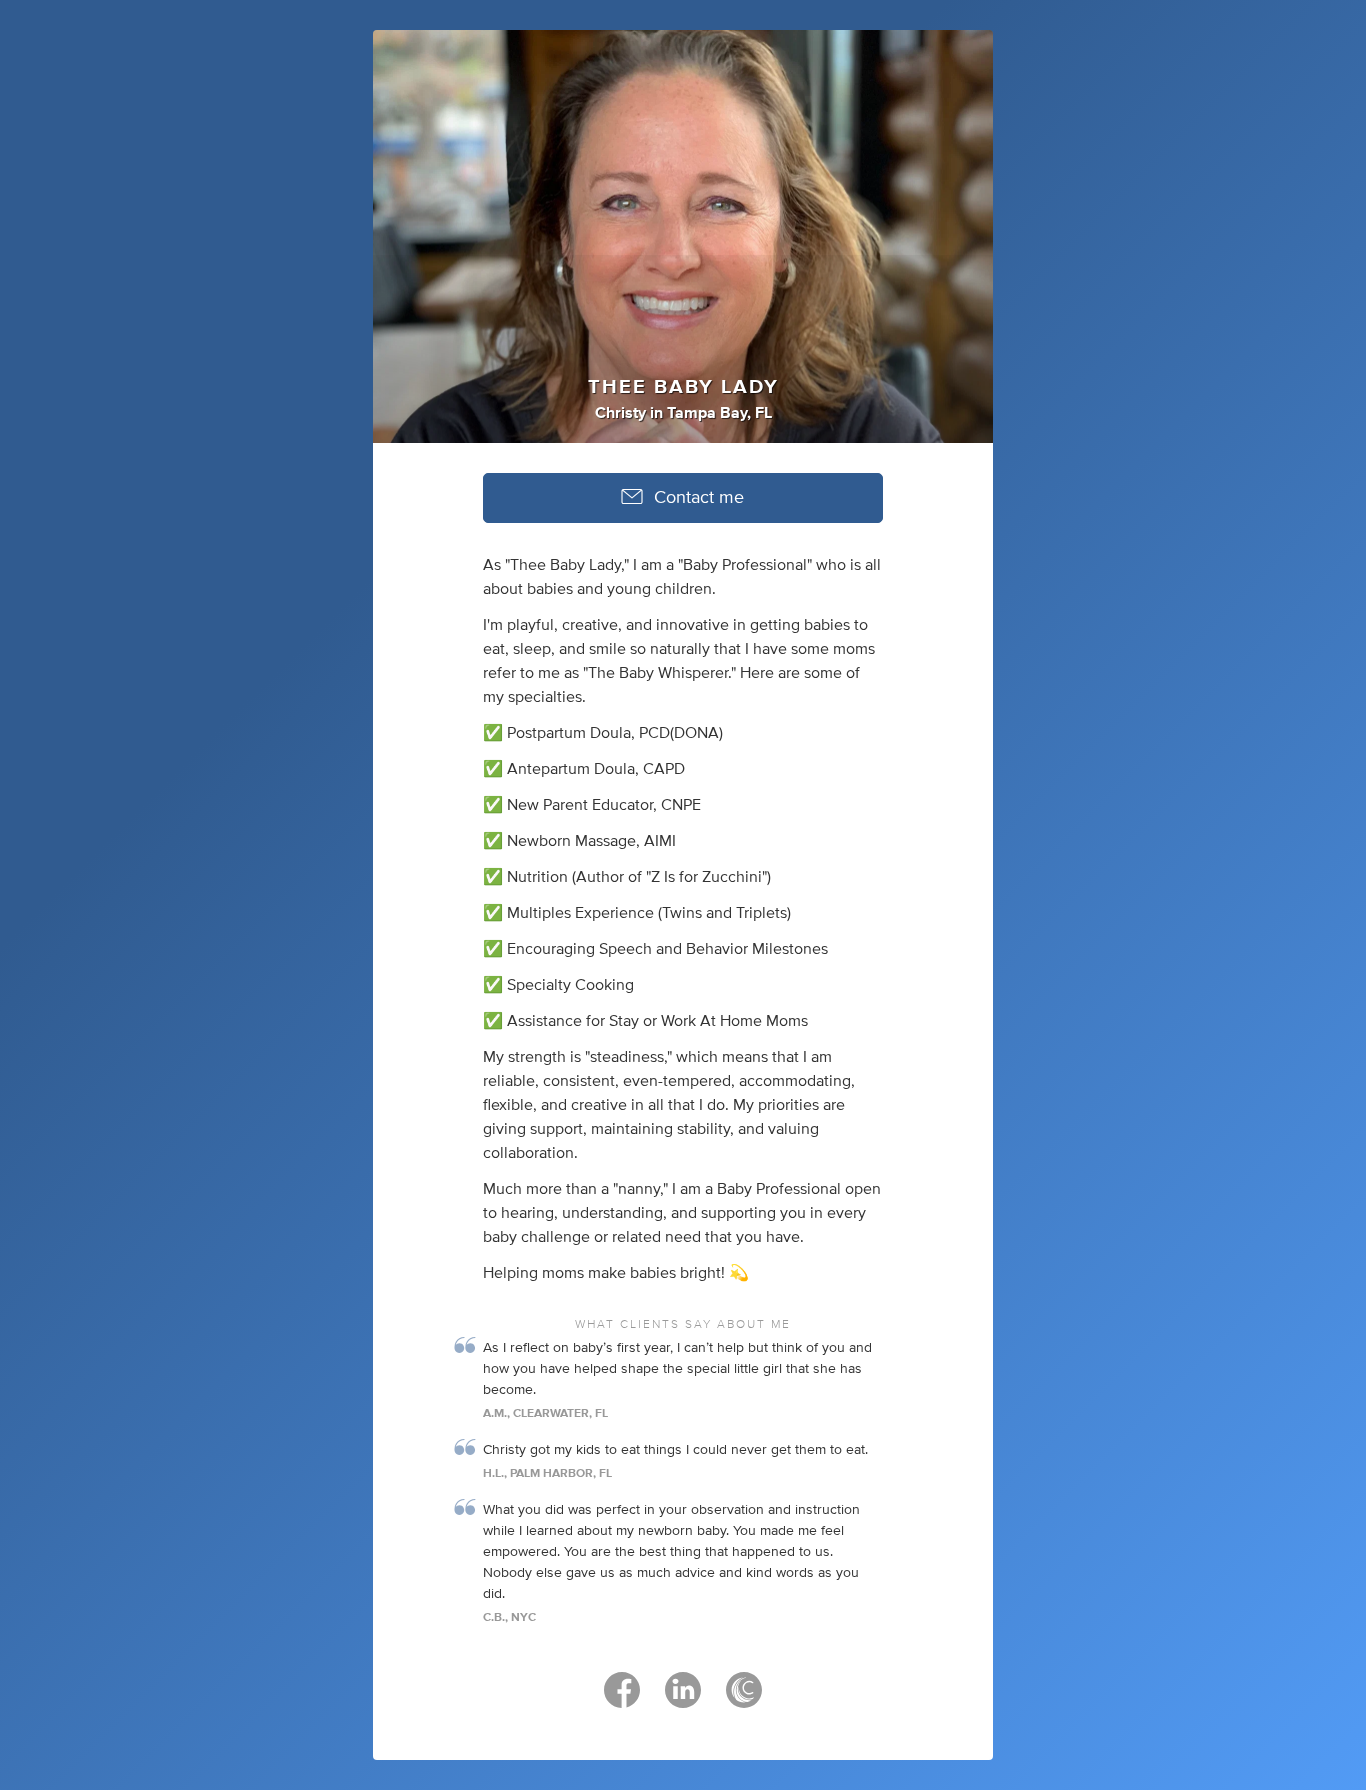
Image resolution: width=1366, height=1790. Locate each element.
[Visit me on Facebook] (622, 1699)
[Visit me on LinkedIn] (683, 1699)
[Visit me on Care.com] (744, 1699)
